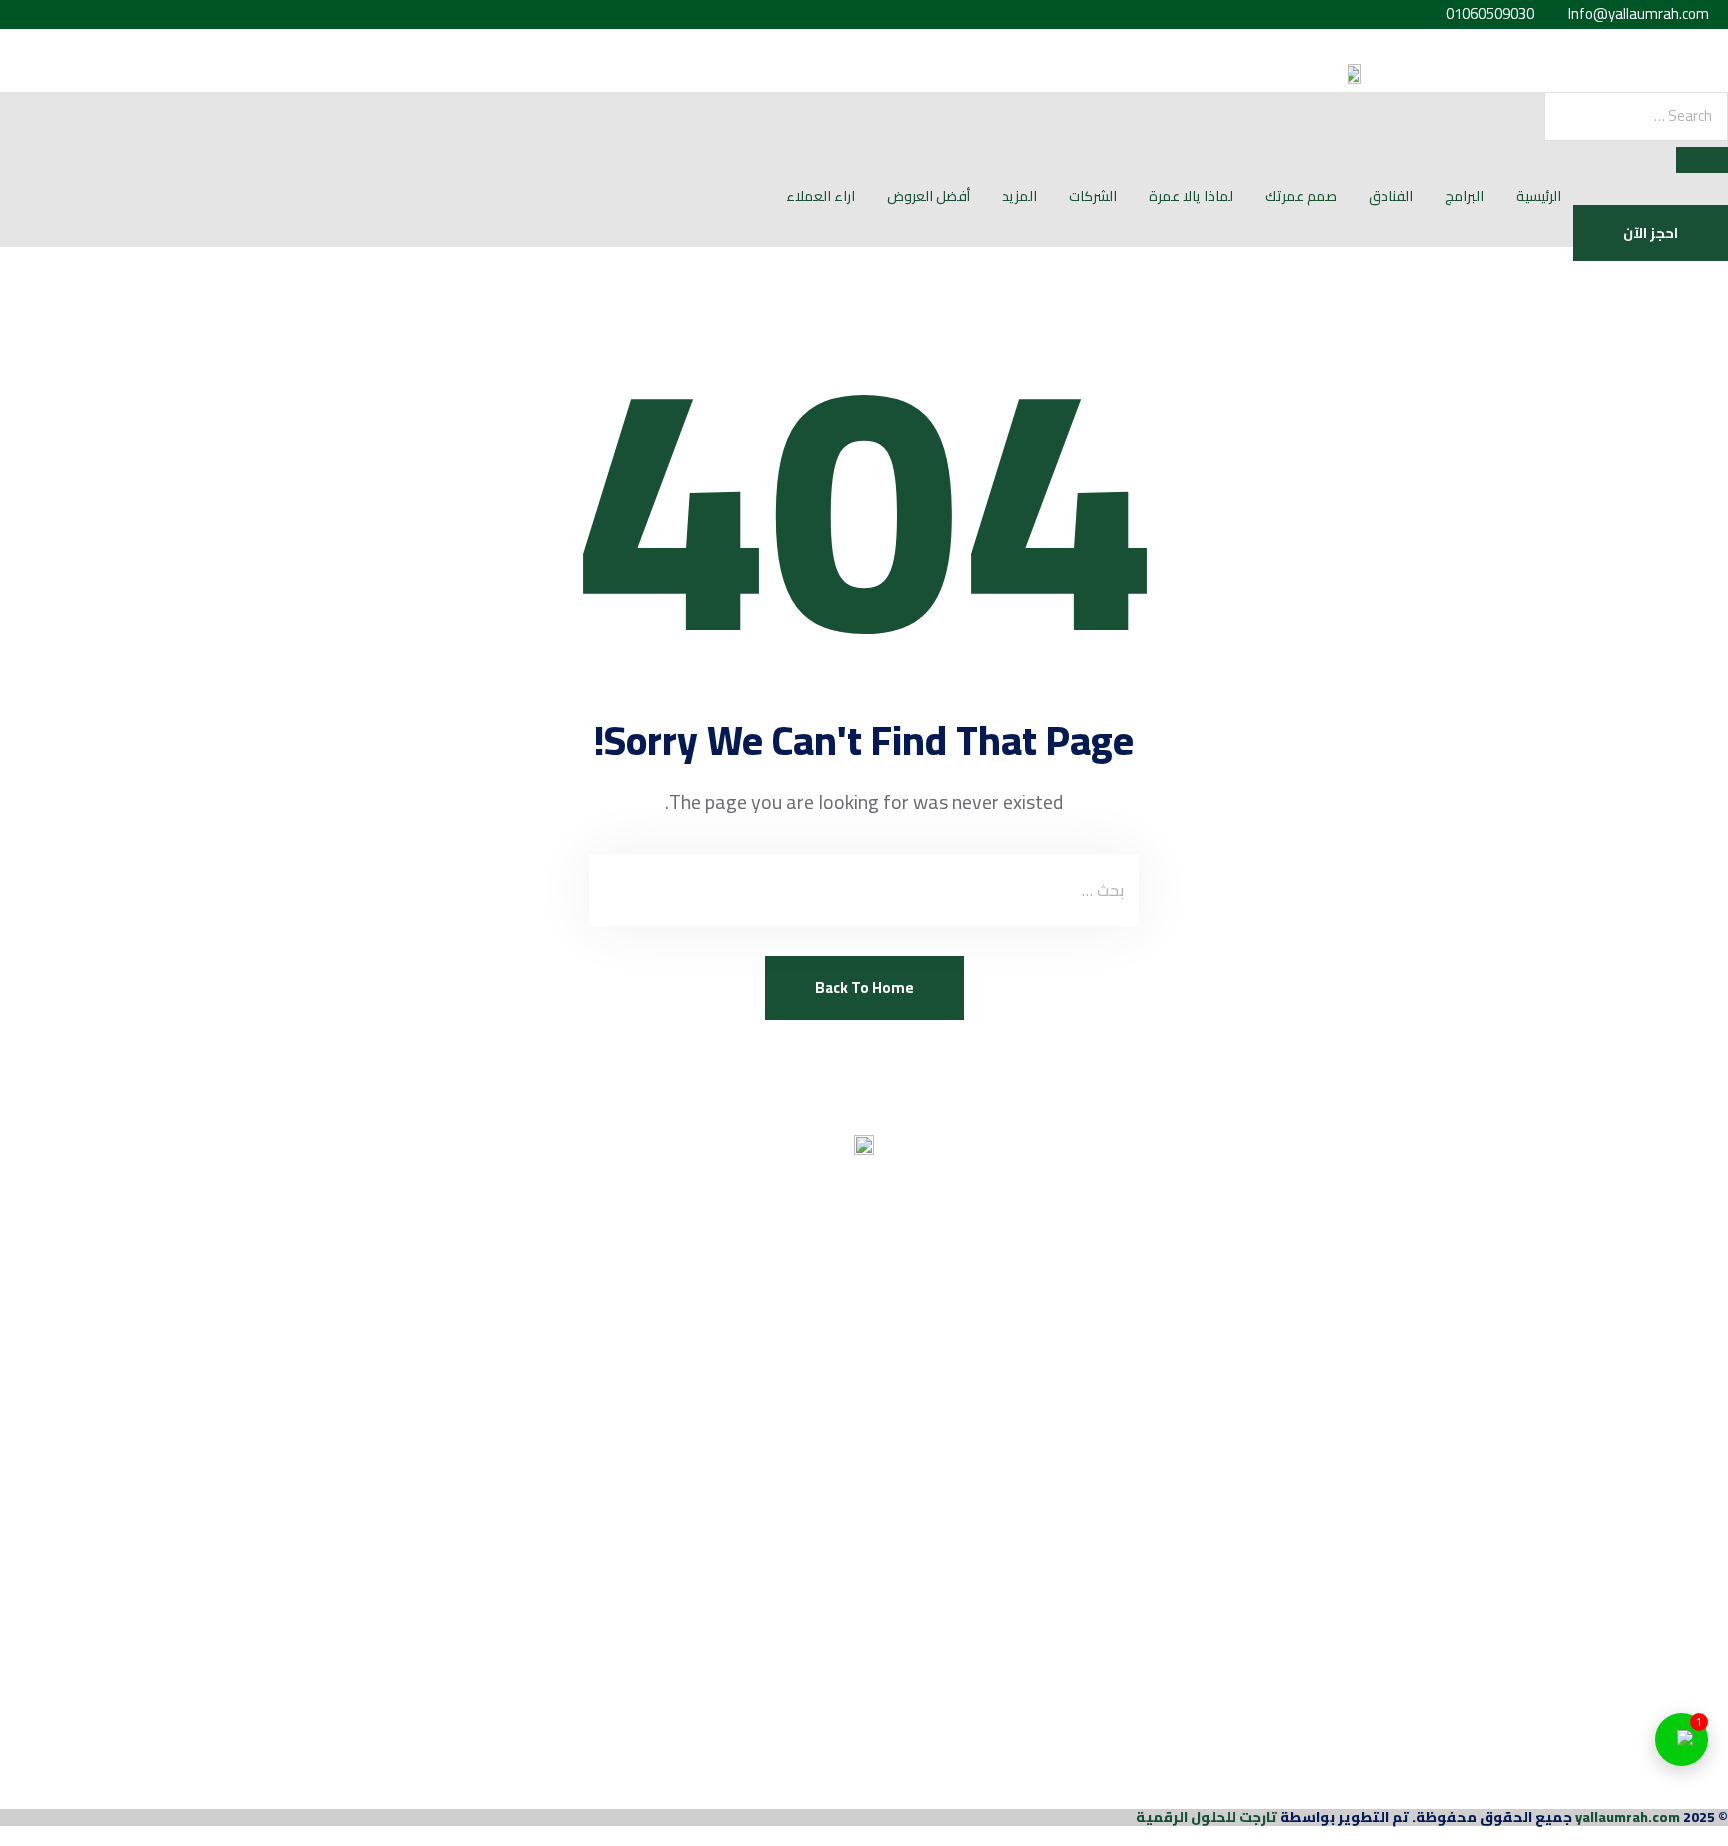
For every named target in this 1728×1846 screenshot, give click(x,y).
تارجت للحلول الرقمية (1206, 1817)
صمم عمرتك (1301, 196)
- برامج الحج (1689, 1361)
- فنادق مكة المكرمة (1654, 1275)
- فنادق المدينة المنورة (1648, 1234)
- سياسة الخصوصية (1660, 1656)
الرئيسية (1538, 196)
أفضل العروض (928, 196)
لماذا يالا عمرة (1191, 196)
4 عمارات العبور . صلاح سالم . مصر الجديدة (1592, 1783)
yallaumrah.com (1627, 1817)
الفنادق (1391, 196)
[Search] (1702, 160)
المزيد (1019, 196)
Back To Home (864, 987)
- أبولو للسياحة (1678, 1529)
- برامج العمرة (1680, 1402)
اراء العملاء (820, 196)
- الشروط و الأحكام (1663, 1615)
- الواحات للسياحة (1669, 1488)
